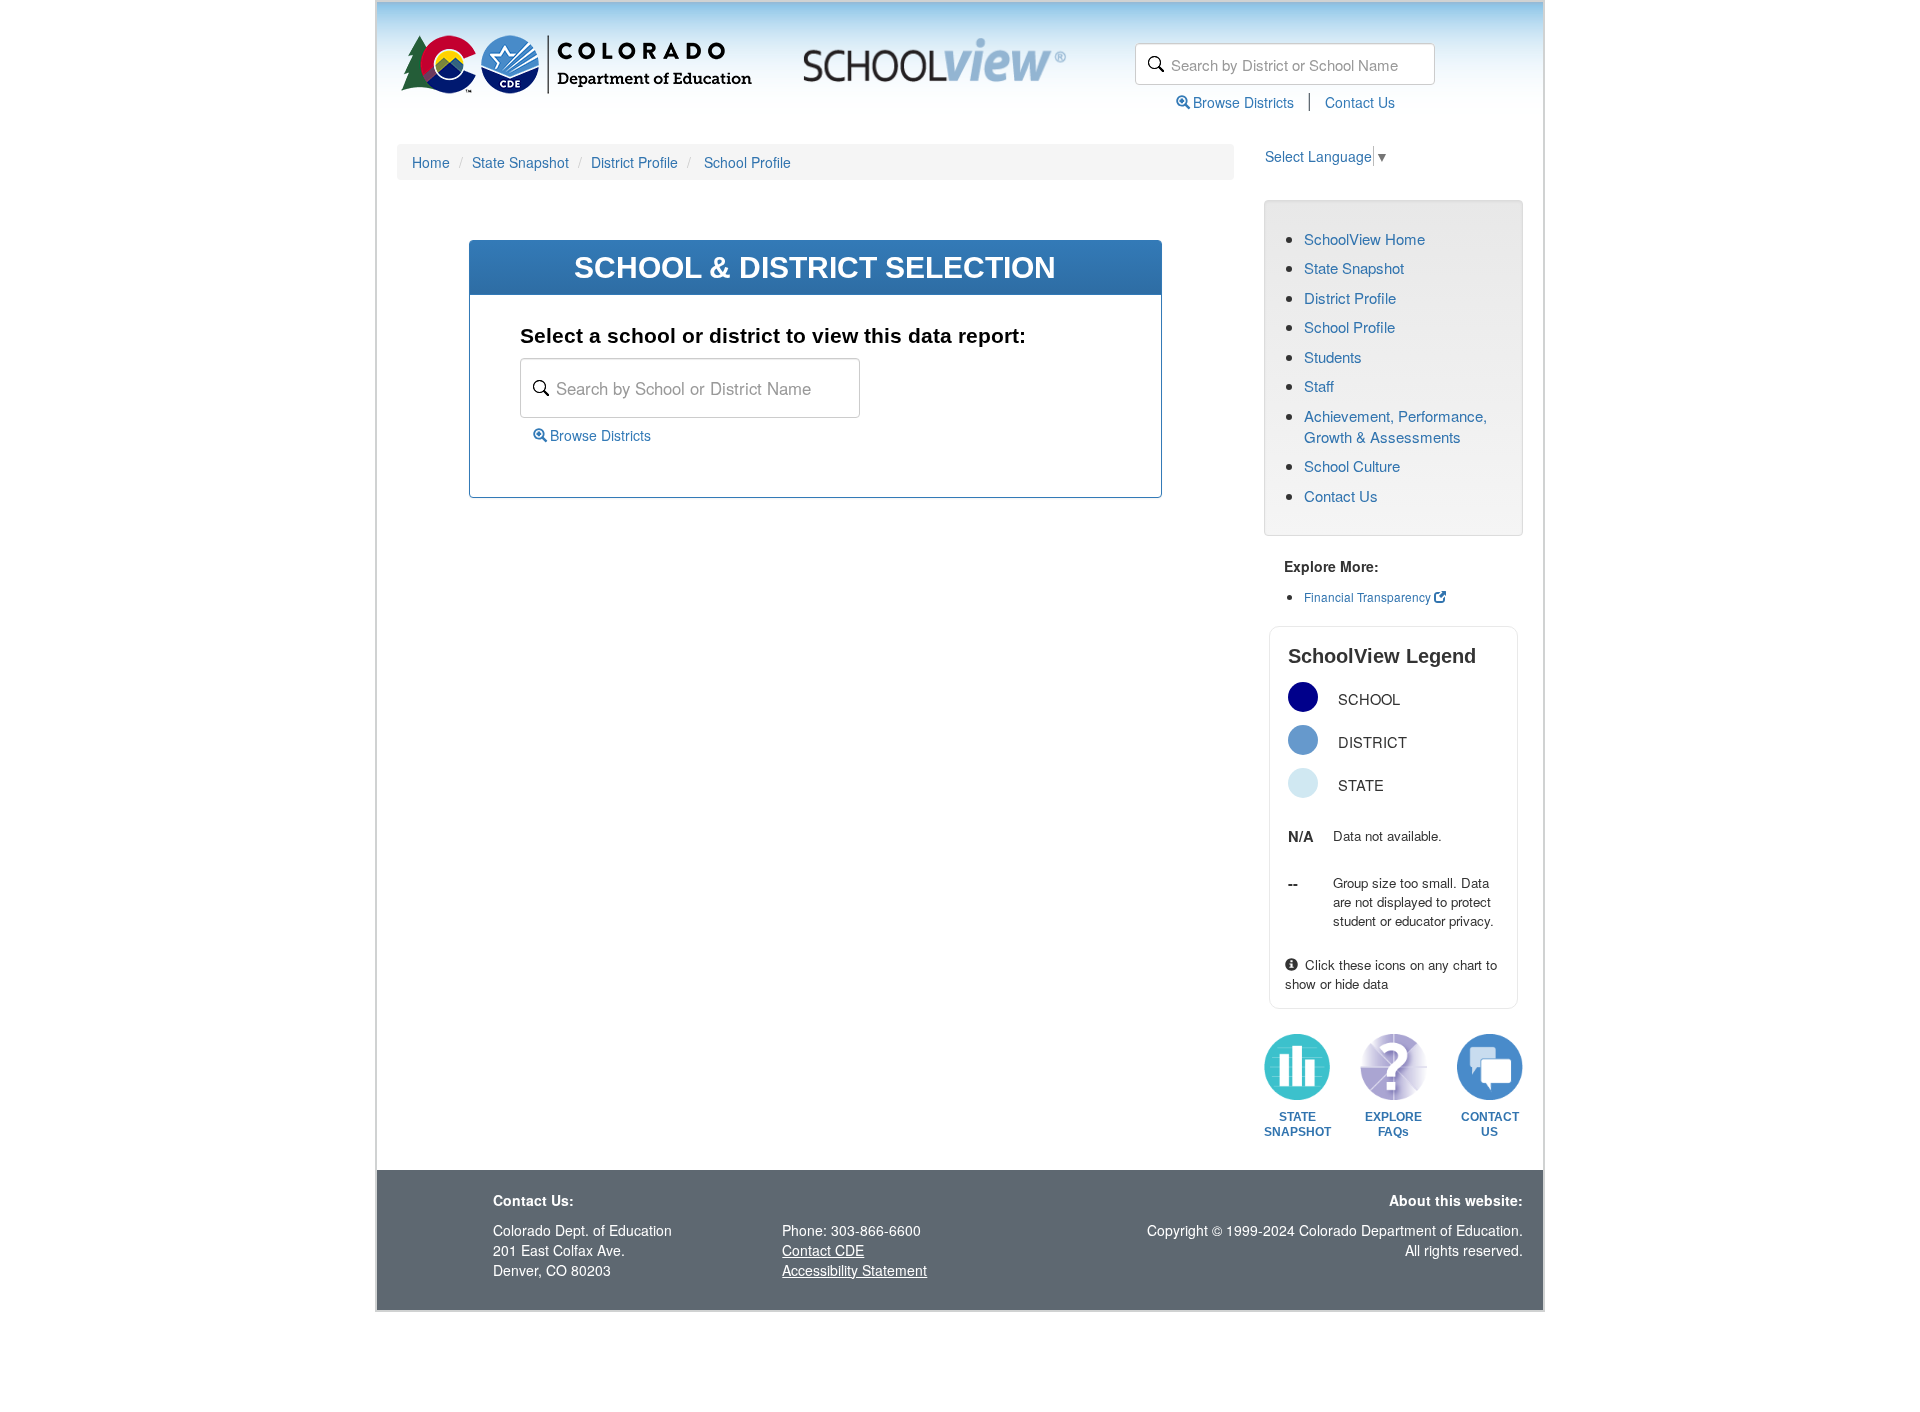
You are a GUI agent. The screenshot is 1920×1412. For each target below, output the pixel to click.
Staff (1319, 385)
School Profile (747, 162)
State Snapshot (520, 162)
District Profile (634, 162)
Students (1333, 356)
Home (431, 162)
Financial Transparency (1367, 596)
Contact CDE (823, 1250)
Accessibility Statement (854, 1270)
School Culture (1352, 465)
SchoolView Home (1364, 238)
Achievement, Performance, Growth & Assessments (1395, 426)
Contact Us (1360, 102)
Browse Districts (1243, 102)
